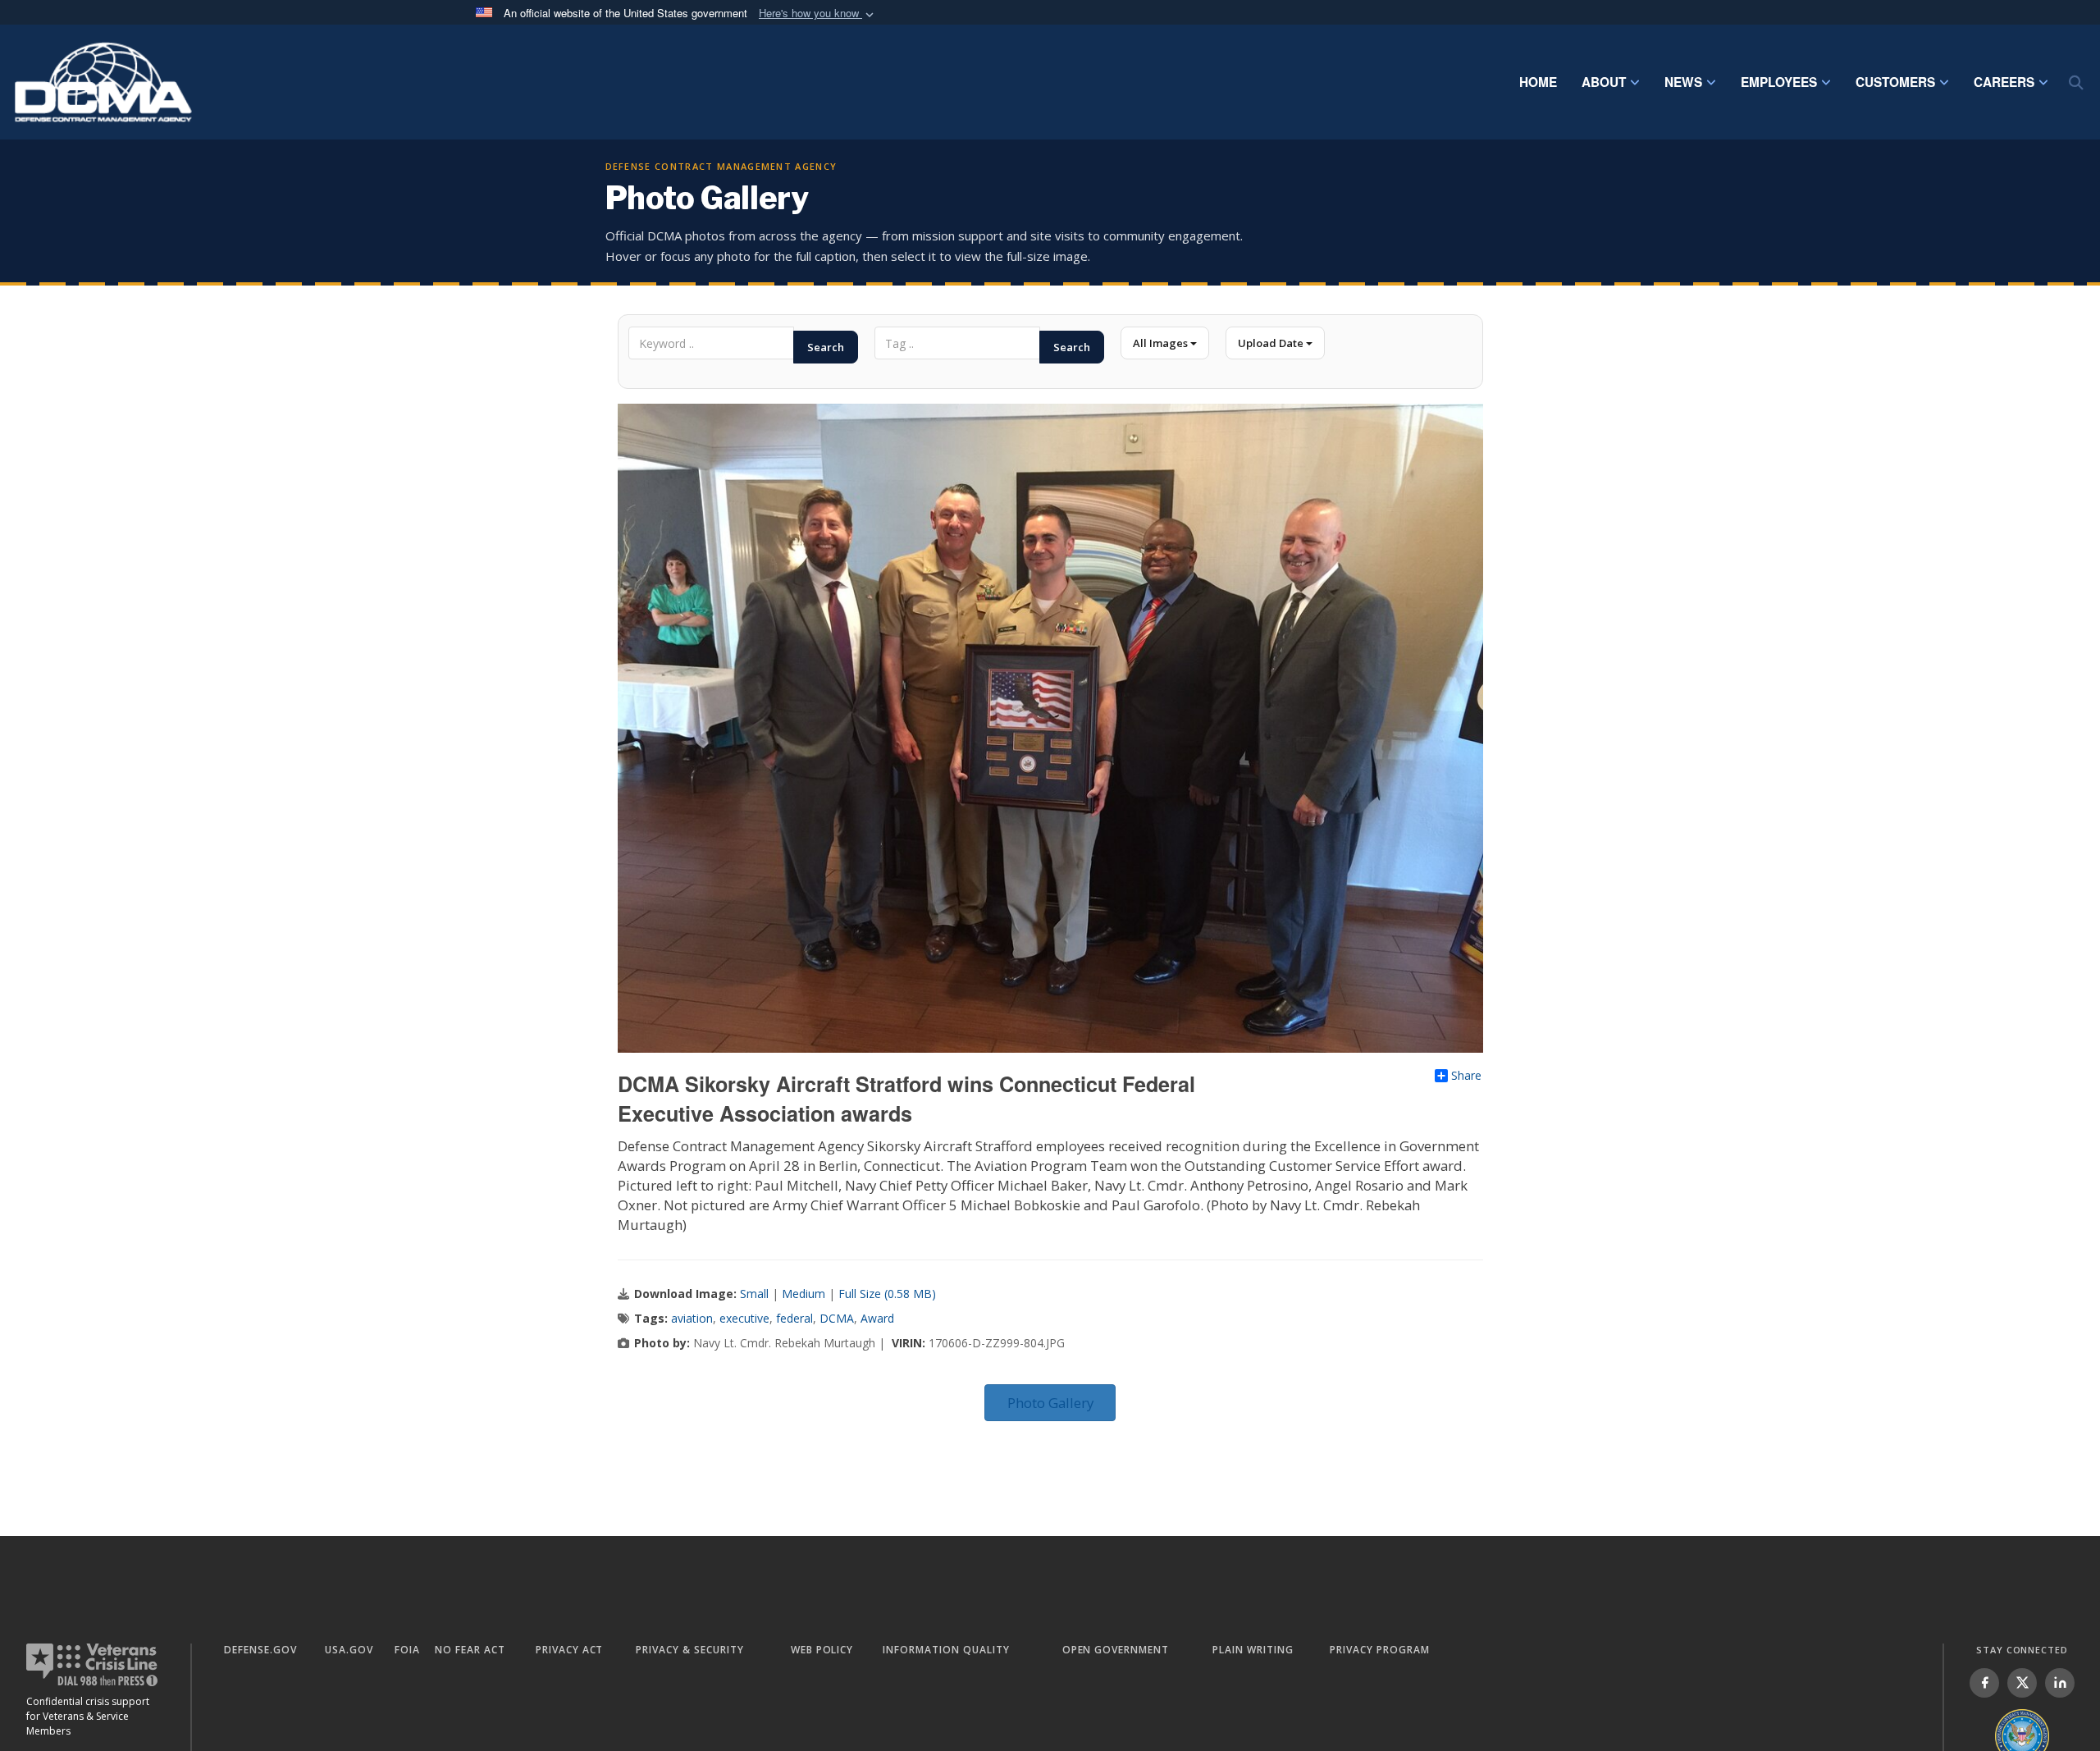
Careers (2004, 82)
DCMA (837, 1318)
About (1604, 82)
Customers (1895, 82)
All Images (1162, 343)
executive (744, 1318)
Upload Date (1272, 343)
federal (794, 1318)
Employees (1779, 82)
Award (877, 1318)
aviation (692, 1318)
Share (1466, 1076)
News (1683, 82)
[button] (818, 14)
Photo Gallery (1050, 1403)
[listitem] (1984, 1683)
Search (826, 347)
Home (1538, 82)
